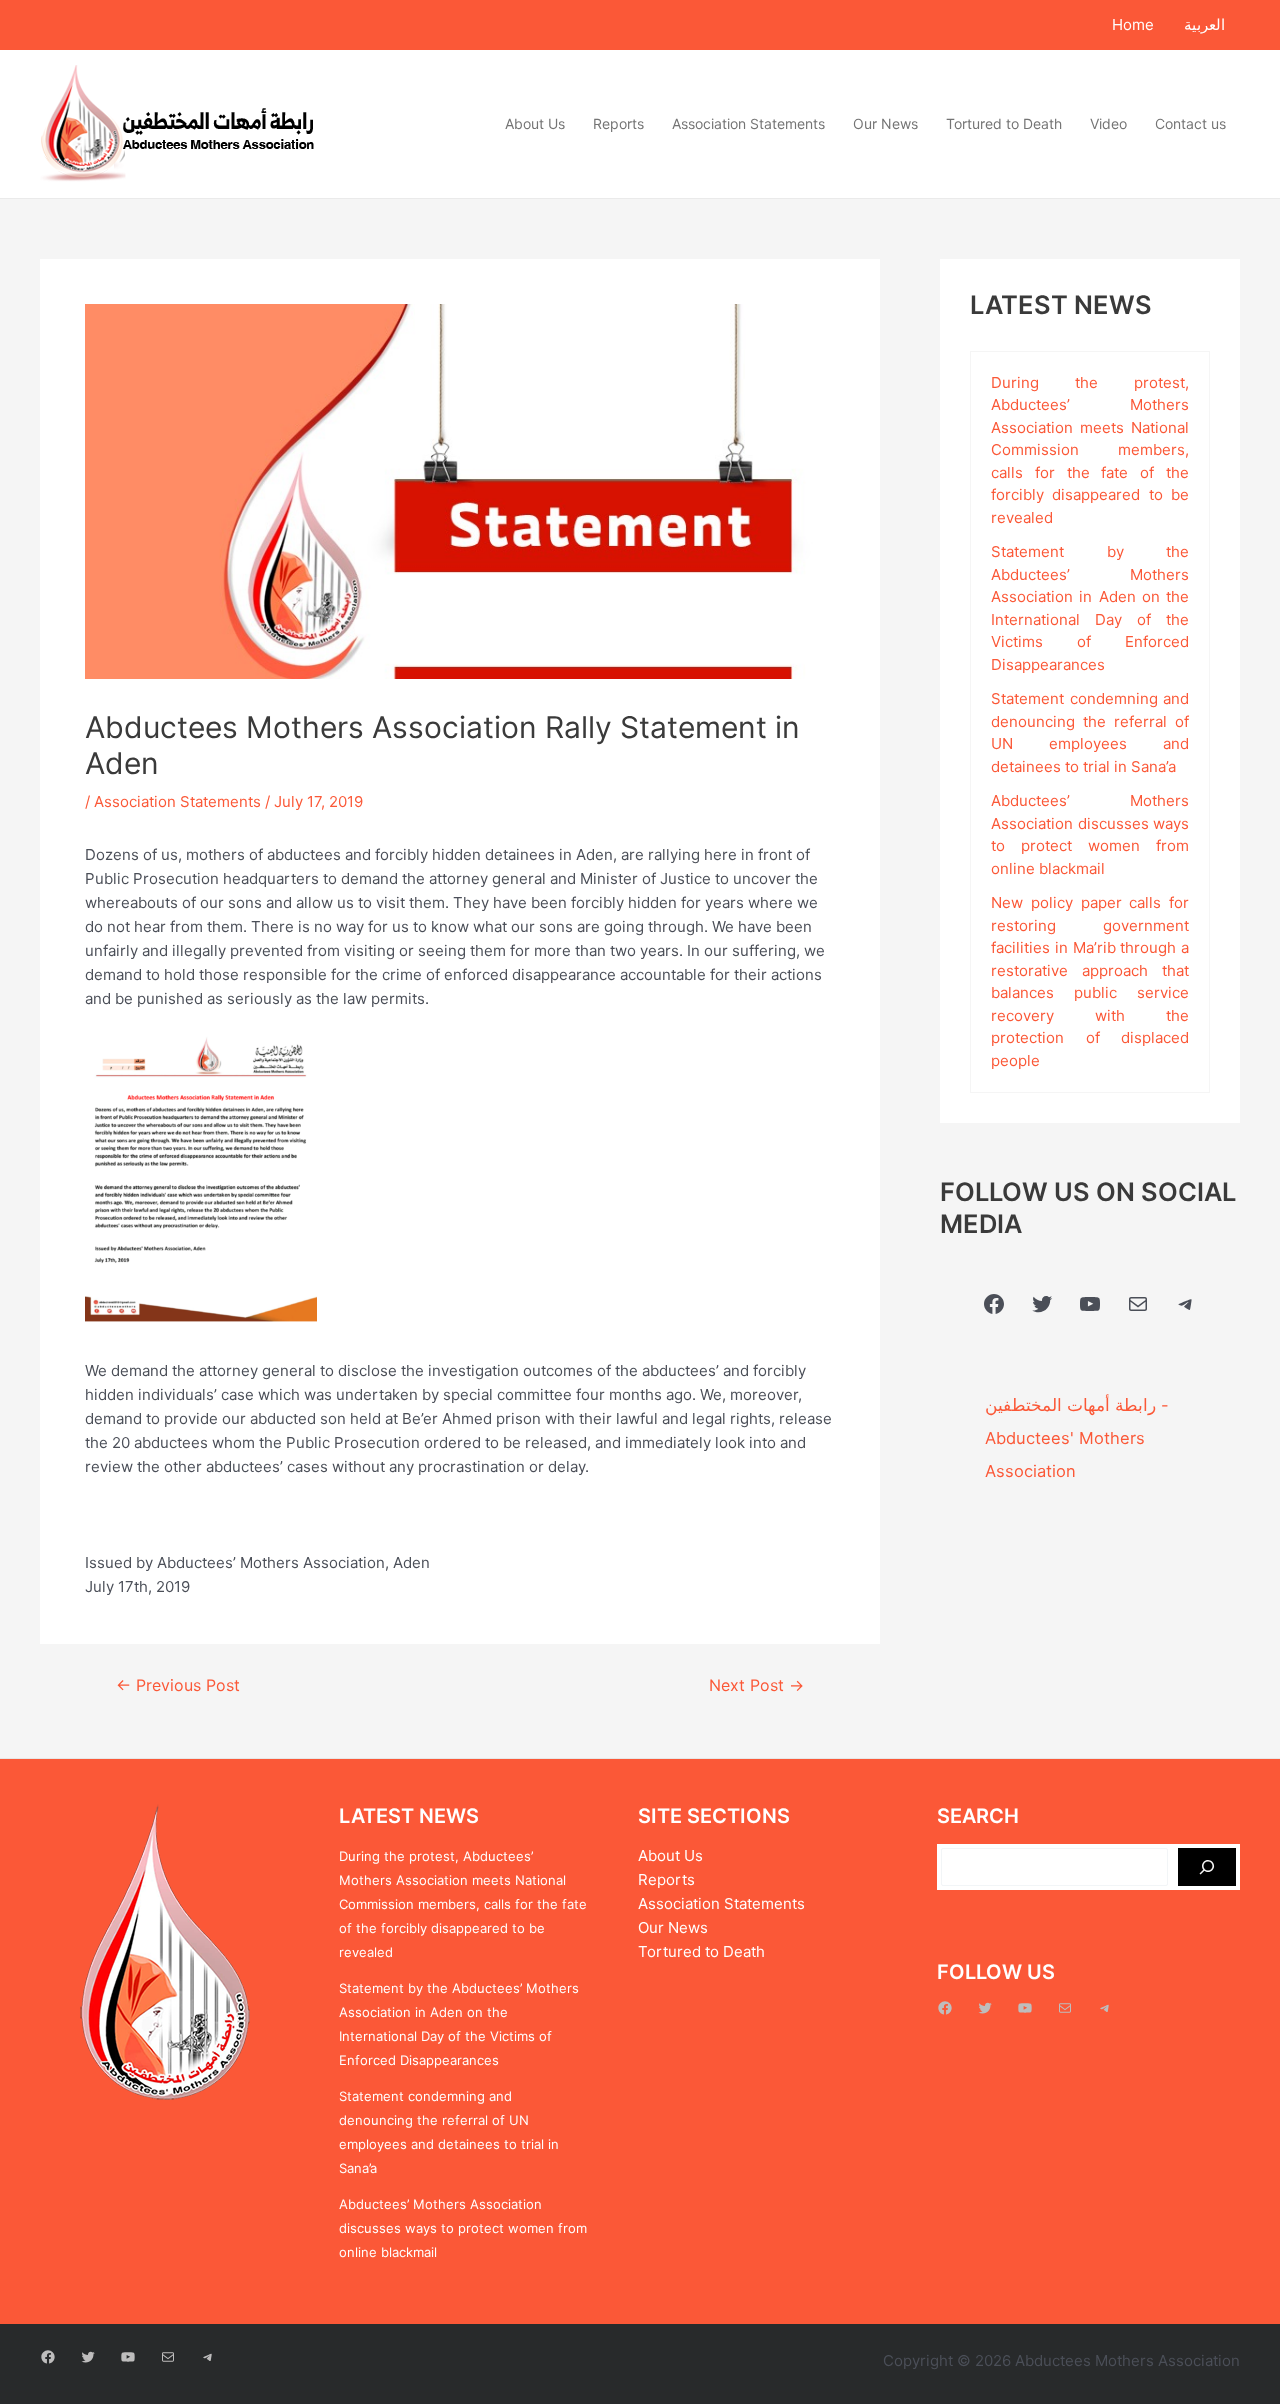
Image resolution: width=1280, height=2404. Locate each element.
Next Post (756, 1686)
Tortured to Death (1004, 123)
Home (1133, 24)
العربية (1204, 24)
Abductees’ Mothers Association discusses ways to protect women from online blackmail (463, 2228)
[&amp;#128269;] (1207, 1867)
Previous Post (178, 1686)
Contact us (1190, 123)
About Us (535, 123)
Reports (618, 123)
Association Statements (748, 123)
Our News (885, 123)
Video (1108, 123)
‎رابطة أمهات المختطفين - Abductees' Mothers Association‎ (1077, 1438)
